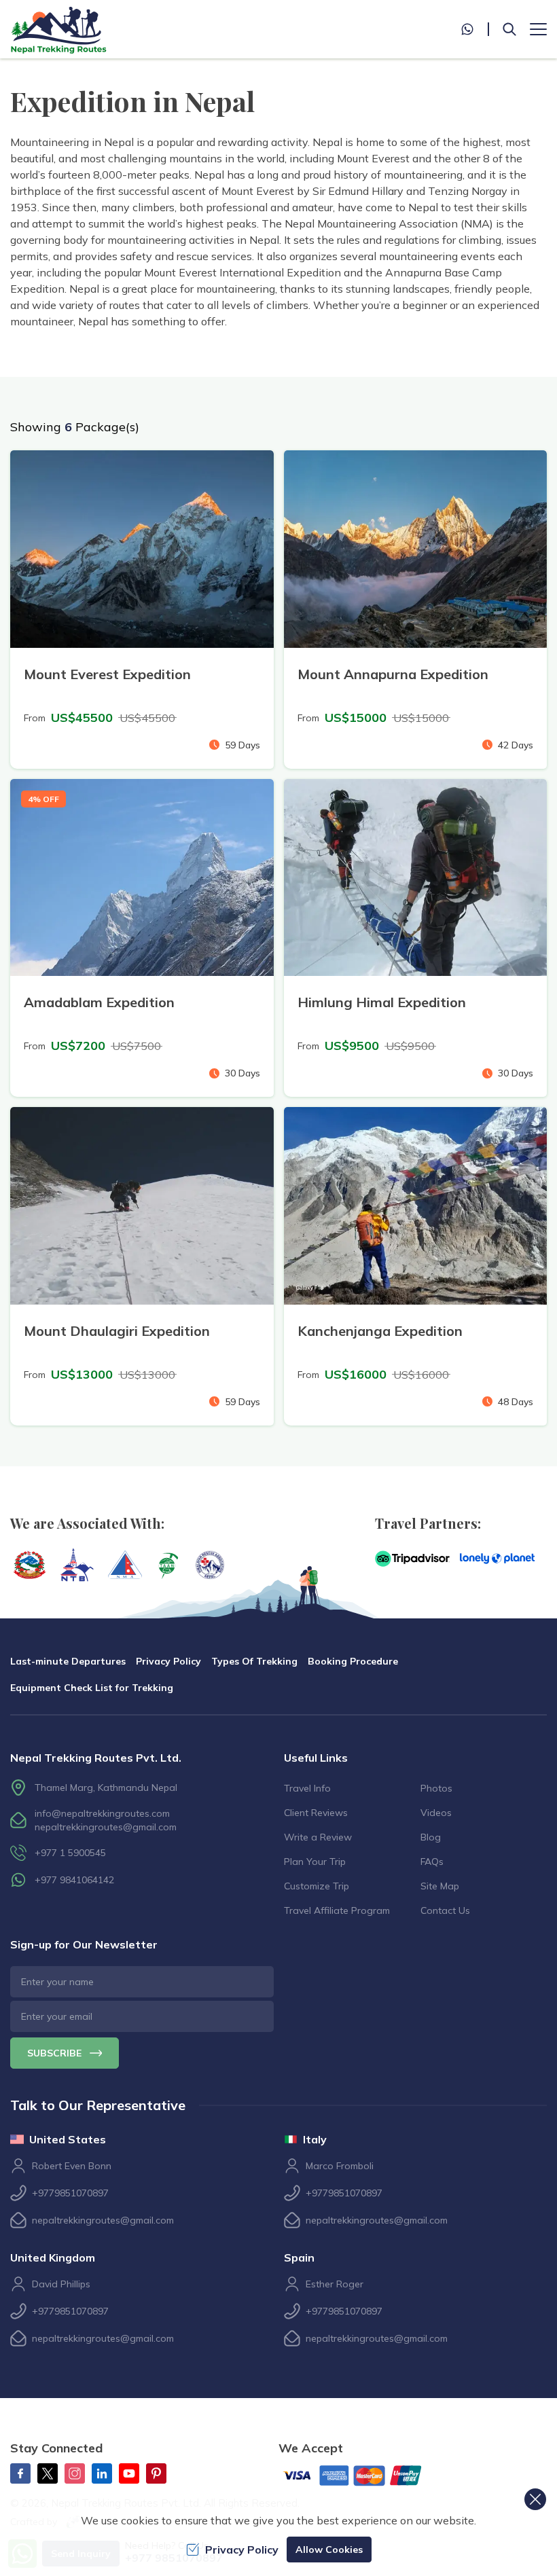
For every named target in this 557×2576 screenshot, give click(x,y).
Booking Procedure (353, 1661)
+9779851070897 (70, 2193)
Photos (436, 1788)
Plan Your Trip (315, 1862)
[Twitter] (48, 2473)
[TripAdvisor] (412, 1559)
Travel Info (307, 1788)
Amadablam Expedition (99, 1002)
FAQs (432, 1862)
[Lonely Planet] (497, 1559)
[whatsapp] (475, 29)
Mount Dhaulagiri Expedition (117, 1331)
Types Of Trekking (254, 1661)
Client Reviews (316, 1813)
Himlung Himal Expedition (382, 1002)
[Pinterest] (156, 2473)
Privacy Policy (168, 1661)
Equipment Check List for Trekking (92, 1688)
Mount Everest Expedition (107, 674)
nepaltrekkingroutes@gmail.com (106, 1827)
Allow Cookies (329, 2550)
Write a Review (318, 1837)
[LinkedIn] (102, 2473)
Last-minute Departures (68, 1661)
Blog (431, 1837)
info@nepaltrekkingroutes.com (102, 1813)
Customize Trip (317, 1886)
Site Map (440, 1886)
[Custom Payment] (363, 2477)
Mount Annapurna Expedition (393, 674)
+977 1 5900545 (70, 1853)
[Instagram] (75, 2473)
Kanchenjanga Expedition (380, 1331)
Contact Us (445, 1910)
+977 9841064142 (74, 1880)
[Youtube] (129, 2473)
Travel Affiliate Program (337, 1910)
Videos (436, 1813)
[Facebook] (20, 2473)
